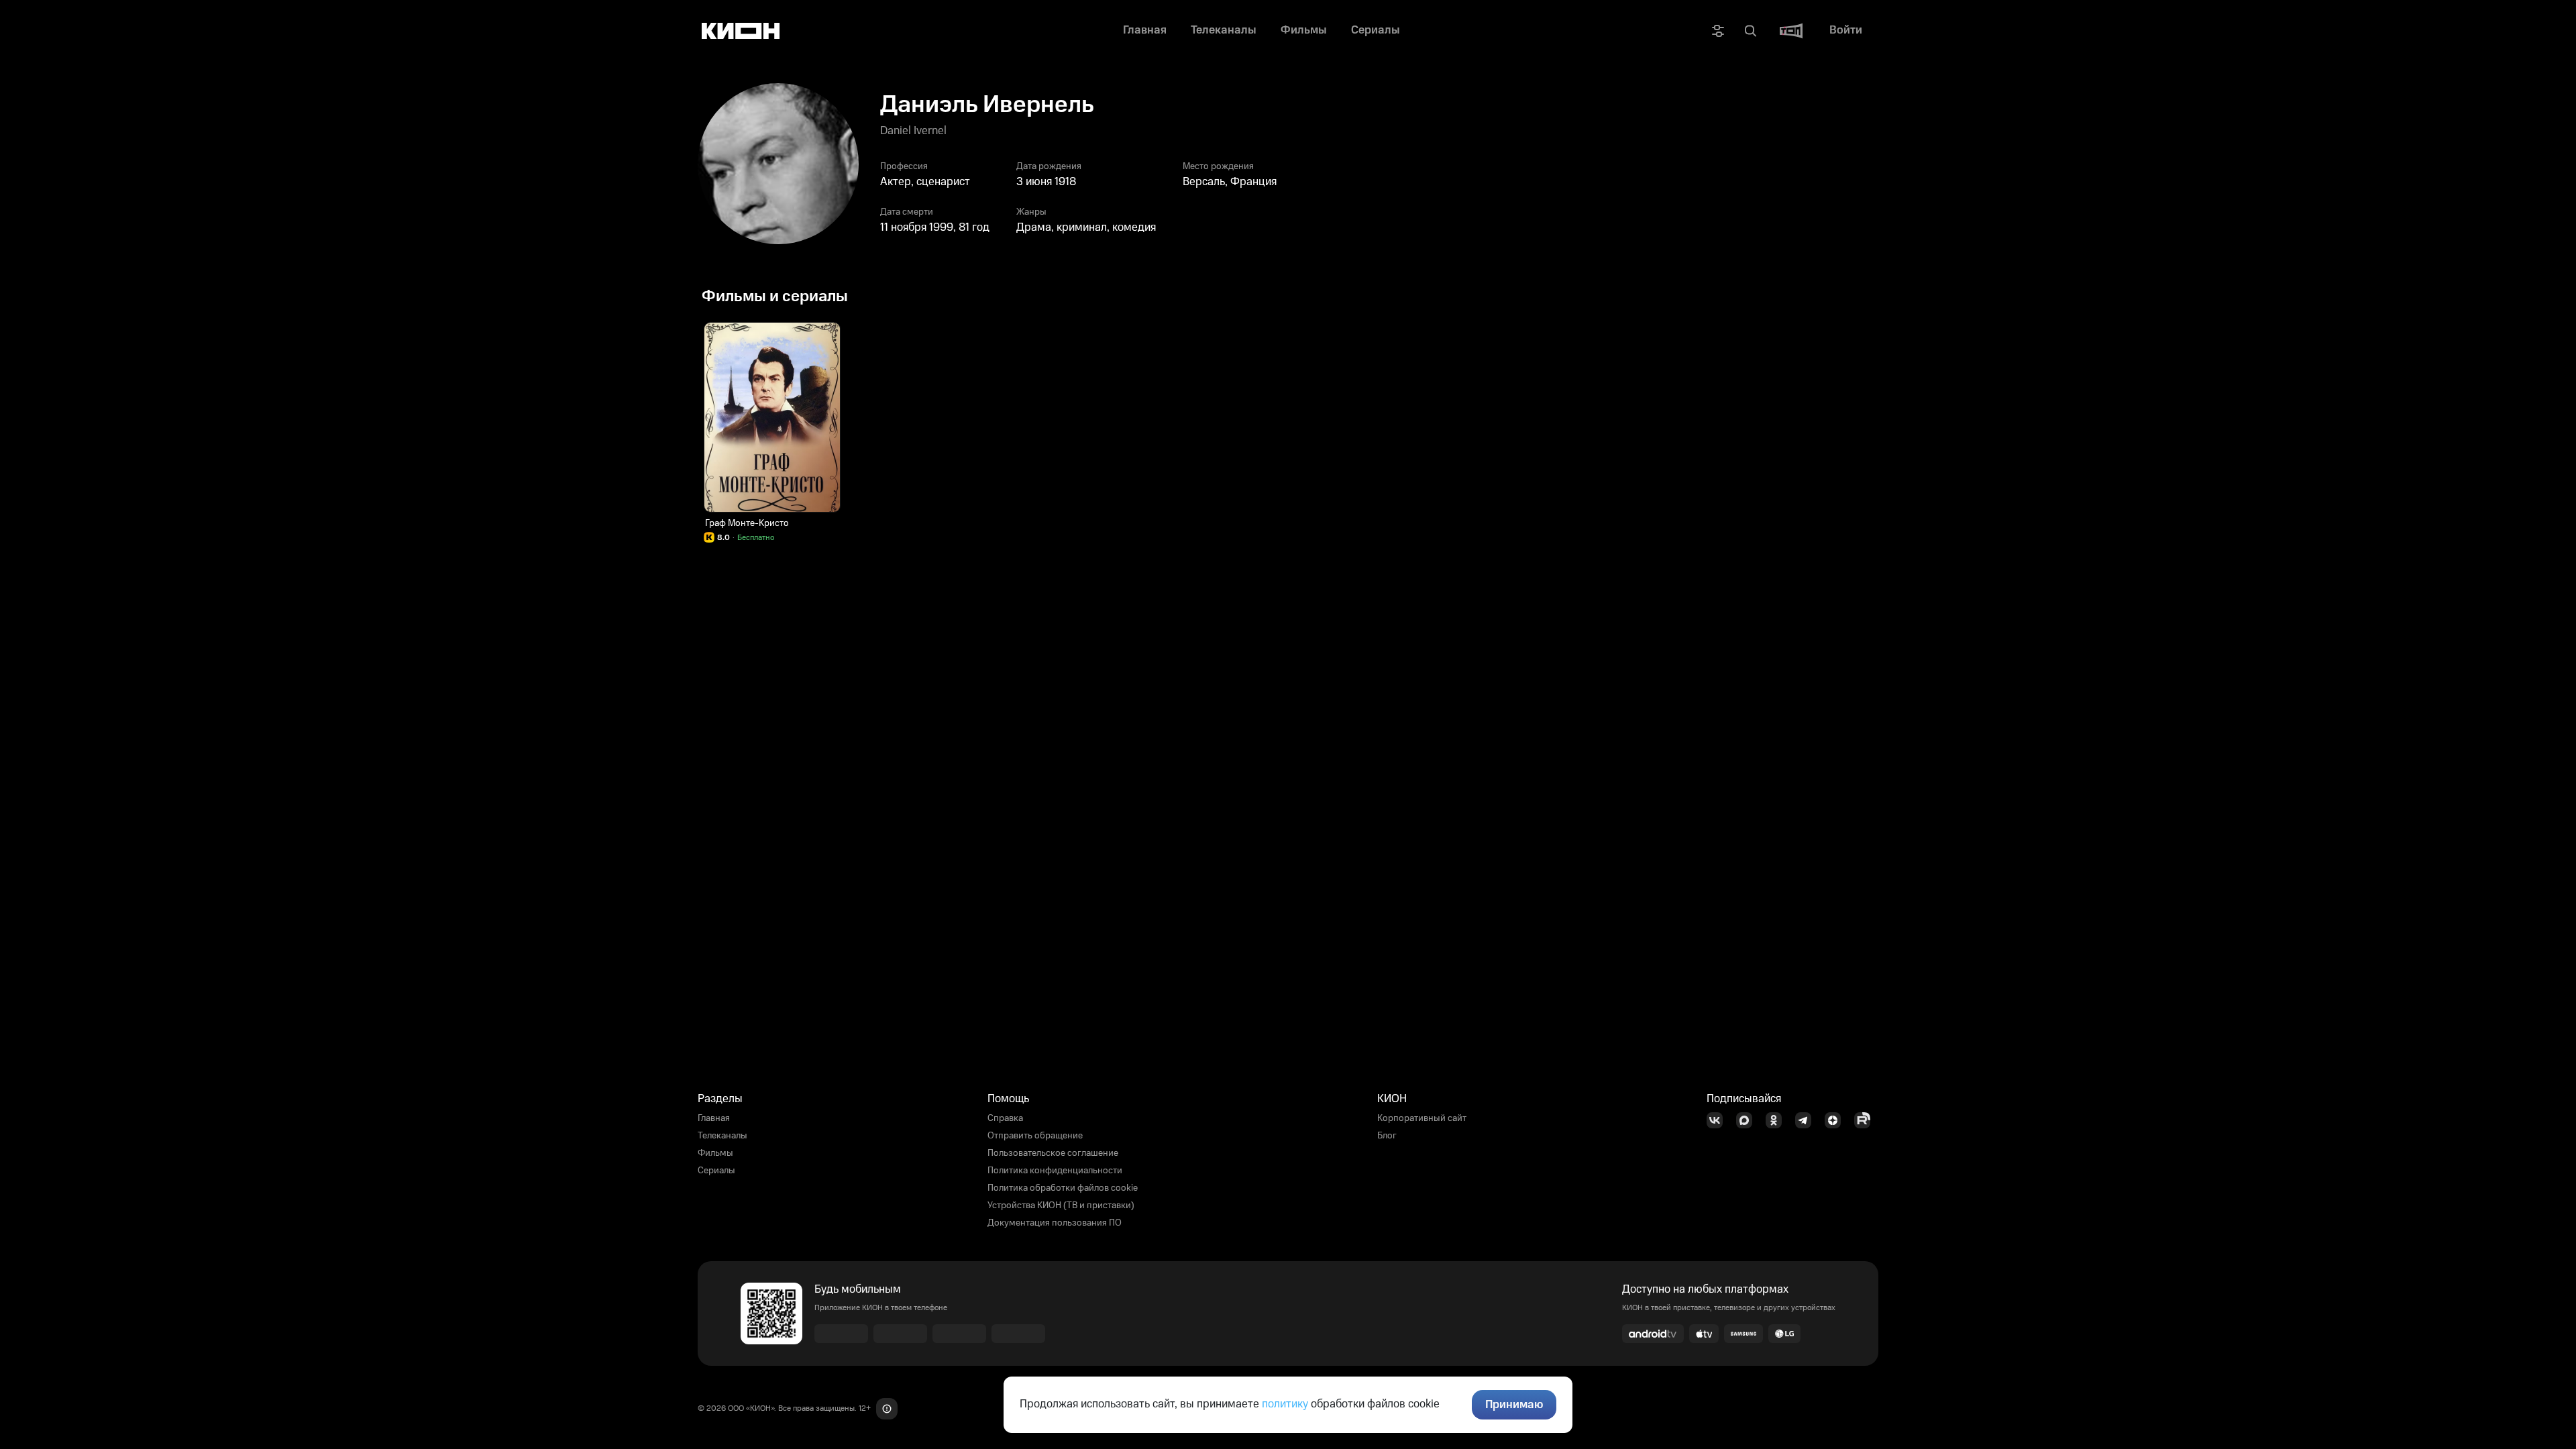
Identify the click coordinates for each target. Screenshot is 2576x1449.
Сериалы (716, 1171)
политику (1285, 1404)
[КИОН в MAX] (1748, 1120)
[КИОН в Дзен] (1837, 1120)
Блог (1387, 1136)
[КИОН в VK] (1719, 1120)
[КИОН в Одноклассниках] (1778, 1120)
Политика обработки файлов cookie (1063, 1188)
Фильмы (715, 1153)
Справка (1005, 1118)
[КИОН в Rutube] (1866, 1120)
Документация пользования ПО (1055, 1223)
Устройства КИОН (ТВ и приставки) (1061, 1205)
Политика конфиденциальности (1055, 1171)
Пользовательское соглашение (1053, 1153)
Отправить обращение (1035, 1136)
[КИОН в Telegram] (1807, 1120)
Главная (714, 1118)
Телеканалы (722, 1136)
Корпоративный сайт (1422, 1118)
